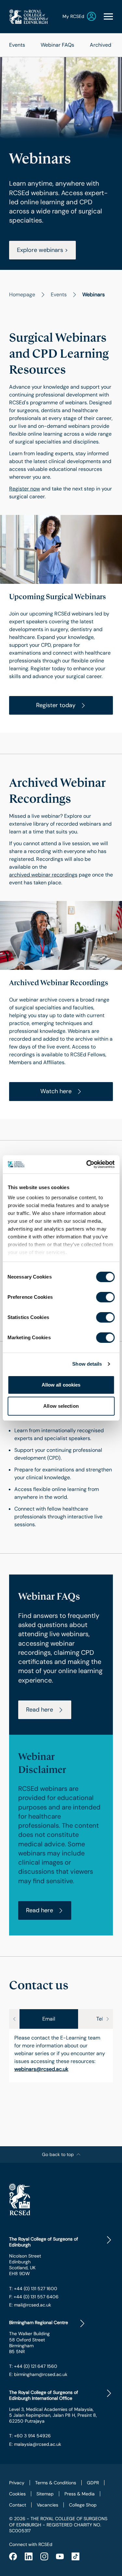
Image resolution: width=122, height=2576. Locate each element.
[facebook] (13, 2556)
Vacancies (47, 2505)
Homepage (22, 295)
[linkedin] (29, 2556)
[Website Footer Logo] (61, 2199)
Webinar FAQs (57, 45)
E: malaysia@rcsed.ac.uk (35, 2444)
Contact (18, 2505)
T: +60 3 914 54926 (30, 2436)
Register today (56, 705)
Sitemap (45, 2494)
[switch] (105, 1297)
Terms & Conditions (56, 2483)
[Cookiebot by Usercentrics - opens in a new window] (87, 1164)
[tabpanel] (61, 2056)
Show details (87, 1364)
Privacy (17, 2483)
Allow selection (61, 1406)
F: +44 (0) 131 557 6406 (34, 2297)
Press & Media (80, 2494)
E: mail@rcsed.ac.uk (30, 2305)
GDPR (93, 2483)
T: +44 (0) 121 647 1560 (33, 2366)
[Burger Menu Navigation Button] (108, 16)
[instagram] (44, 2556)
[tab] (49, 2019)
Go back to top (58, 2154)
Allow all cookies (61, 1385)
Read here (40, 1710)
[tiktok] (75, 2556)
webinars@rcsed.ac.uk (41, 2069)
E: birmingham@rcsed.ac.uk (38, 2374)
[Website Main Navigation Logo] (29, 16)
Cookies (17, 2494)
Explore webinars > (42, 250)
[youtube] (60, 2556)
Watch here (56, 1091)
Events (17, 45)
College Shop (83, 2505)
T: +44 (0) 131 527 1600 (33, 2289)
